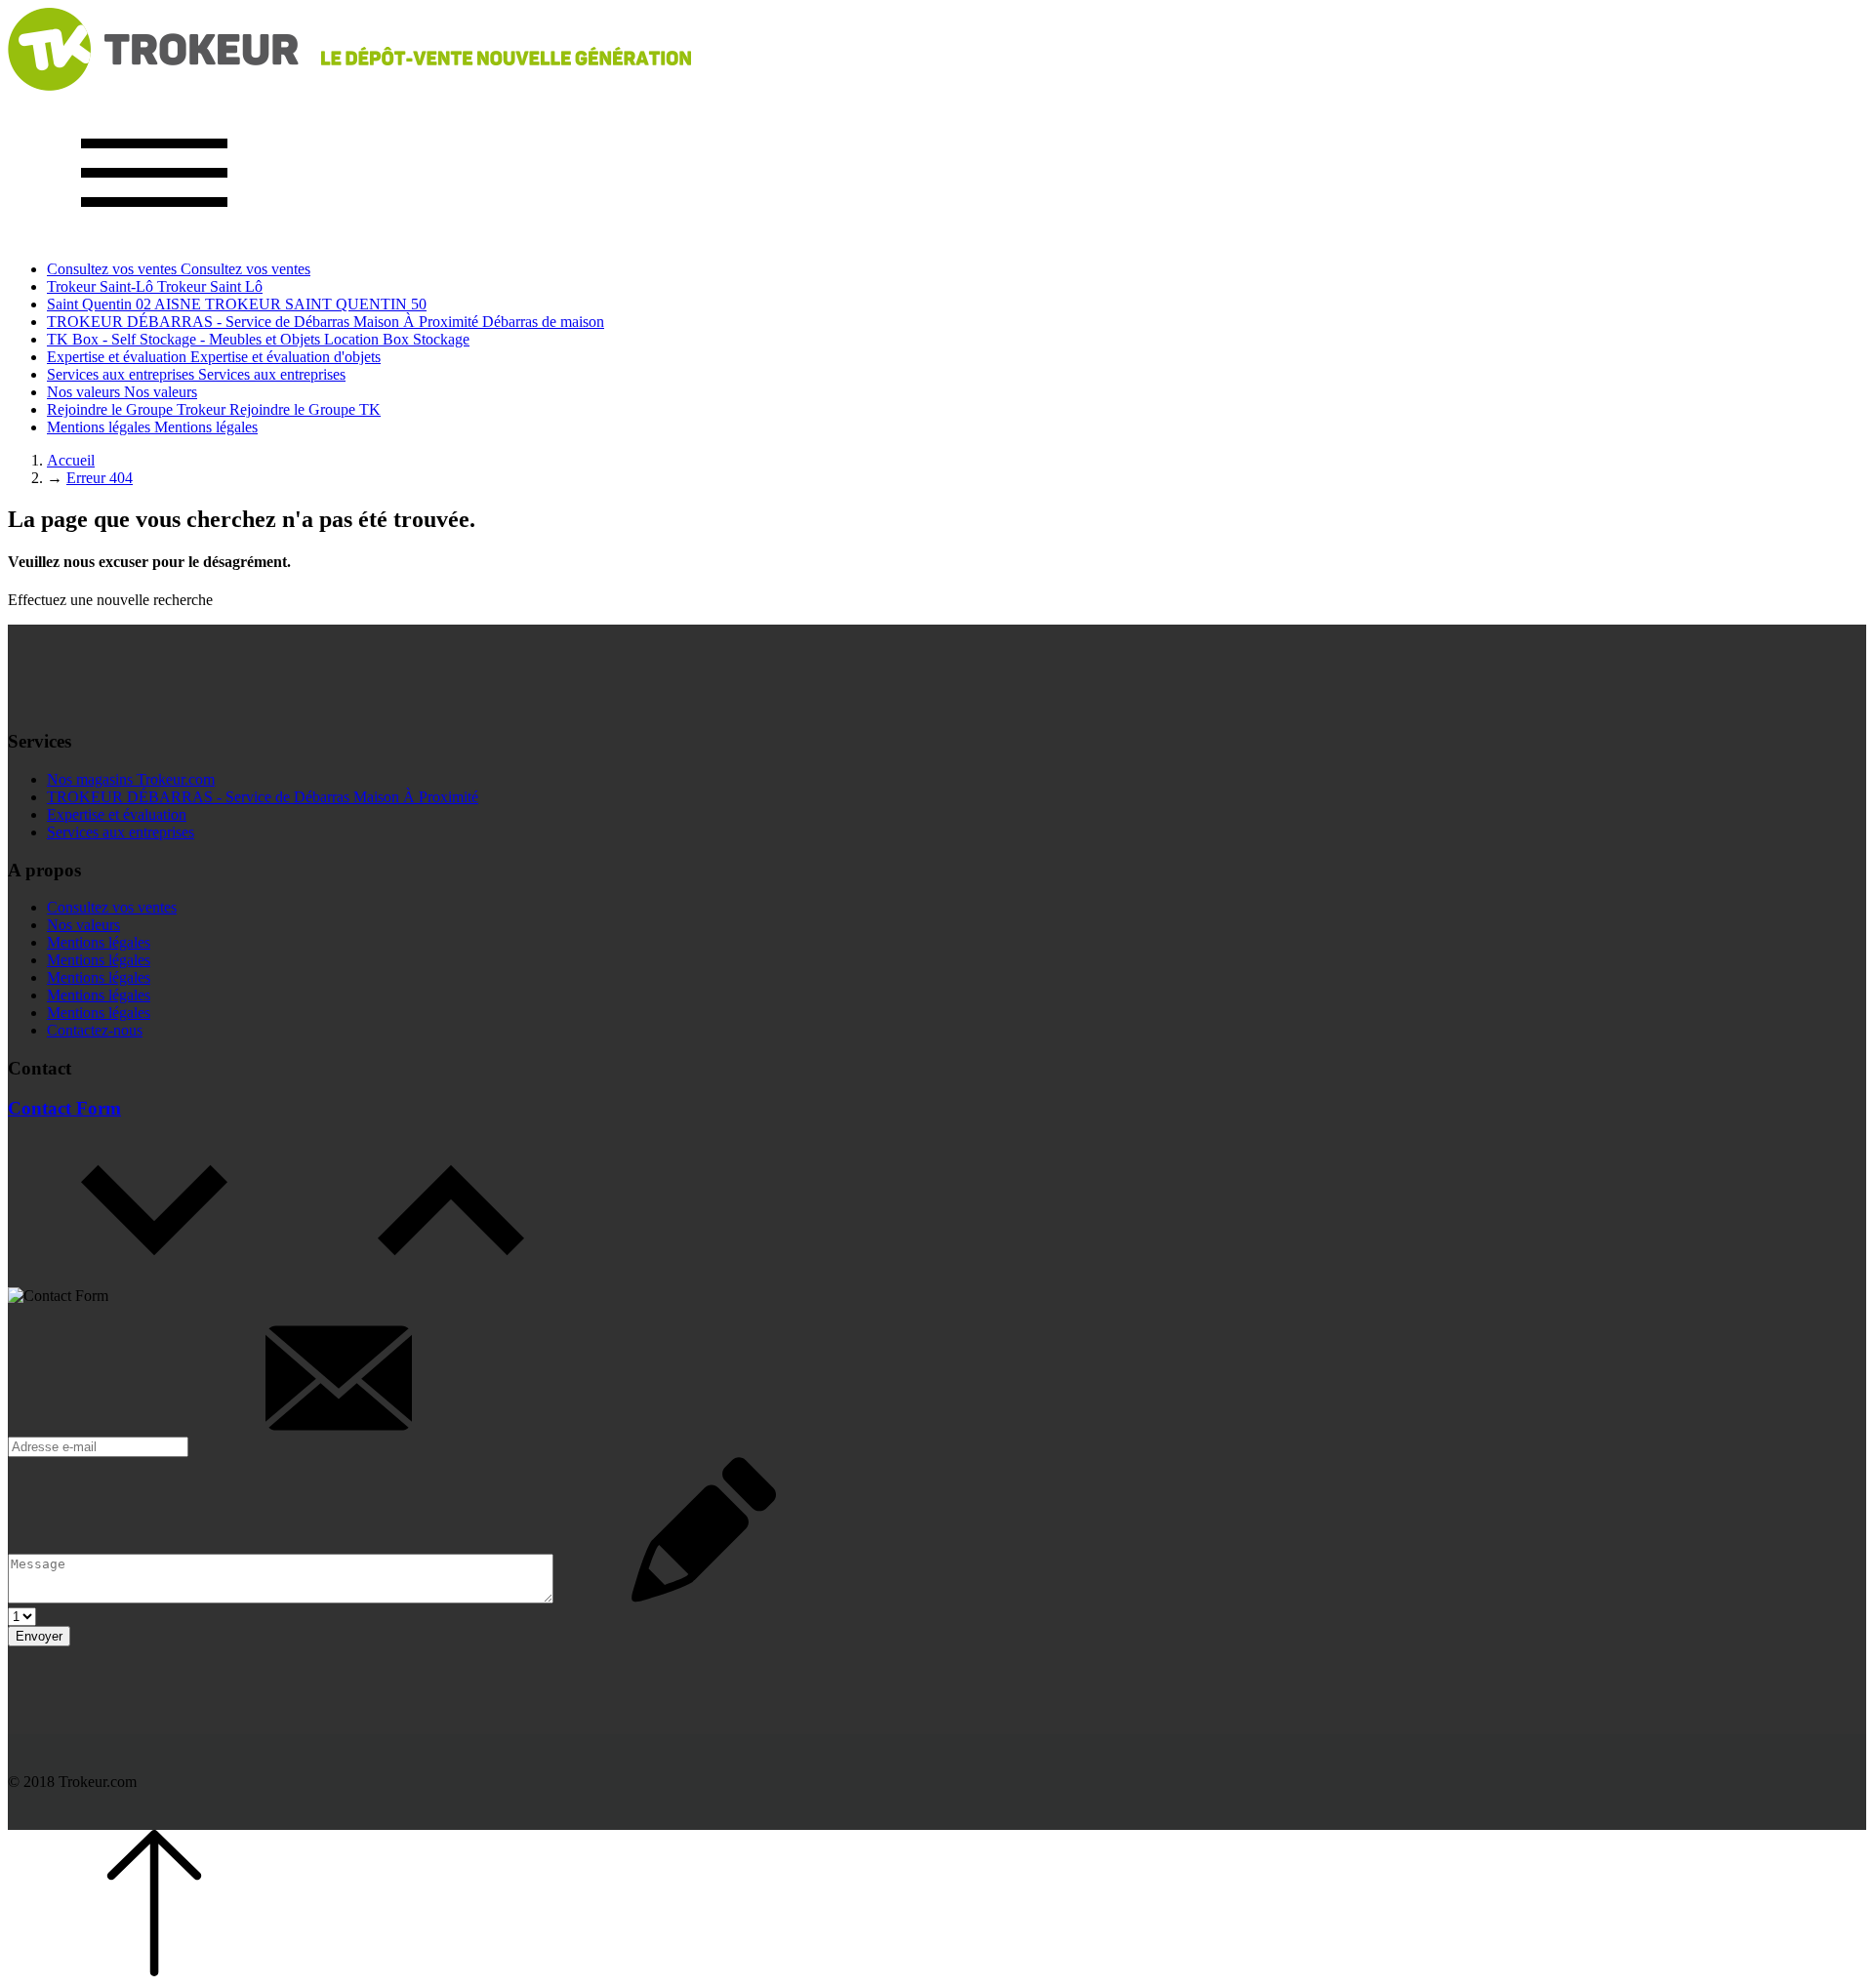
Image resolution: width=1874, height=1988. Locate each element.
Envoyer (39, 1636)
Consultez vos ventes (112, 907)
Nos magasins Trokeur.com (131, 779)
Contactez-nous (95, 1030)
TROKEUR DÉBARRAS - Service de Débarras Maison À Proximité (263, 797)
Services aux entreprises (121, 832)
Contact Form (64, 1108)
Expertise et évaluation (117, 814)
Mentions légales (99, 942)
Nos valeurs (83, 925)
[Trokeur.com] (349, 85)
